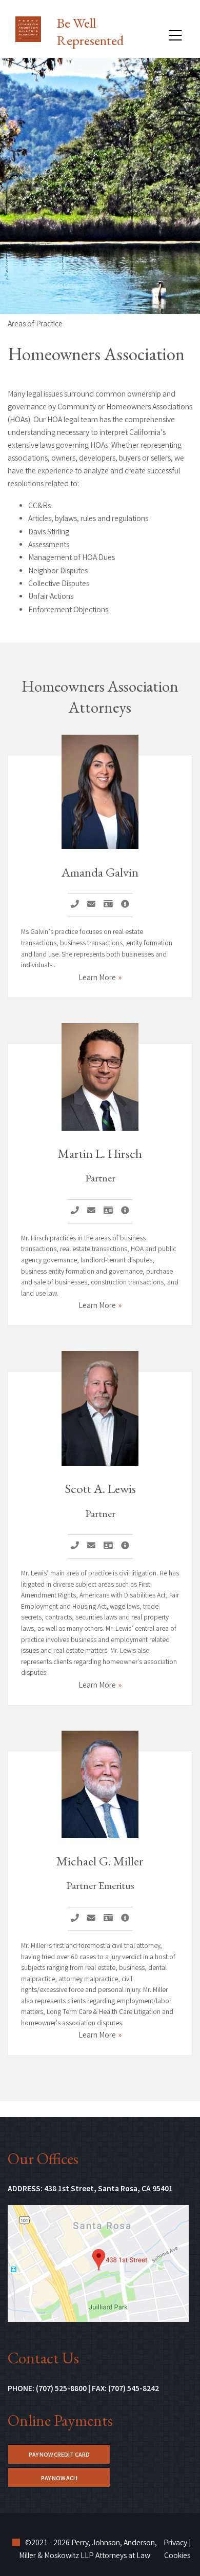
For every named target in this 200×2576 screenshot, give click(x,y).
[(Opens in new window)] (98, 2264)
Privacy (175, 2543)
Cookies (177, 2556)
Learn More (97, 978)
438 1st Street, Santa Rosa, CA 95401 (108, 2189)
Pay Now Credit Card (69, 2455)
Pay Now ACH (76, 2479)
